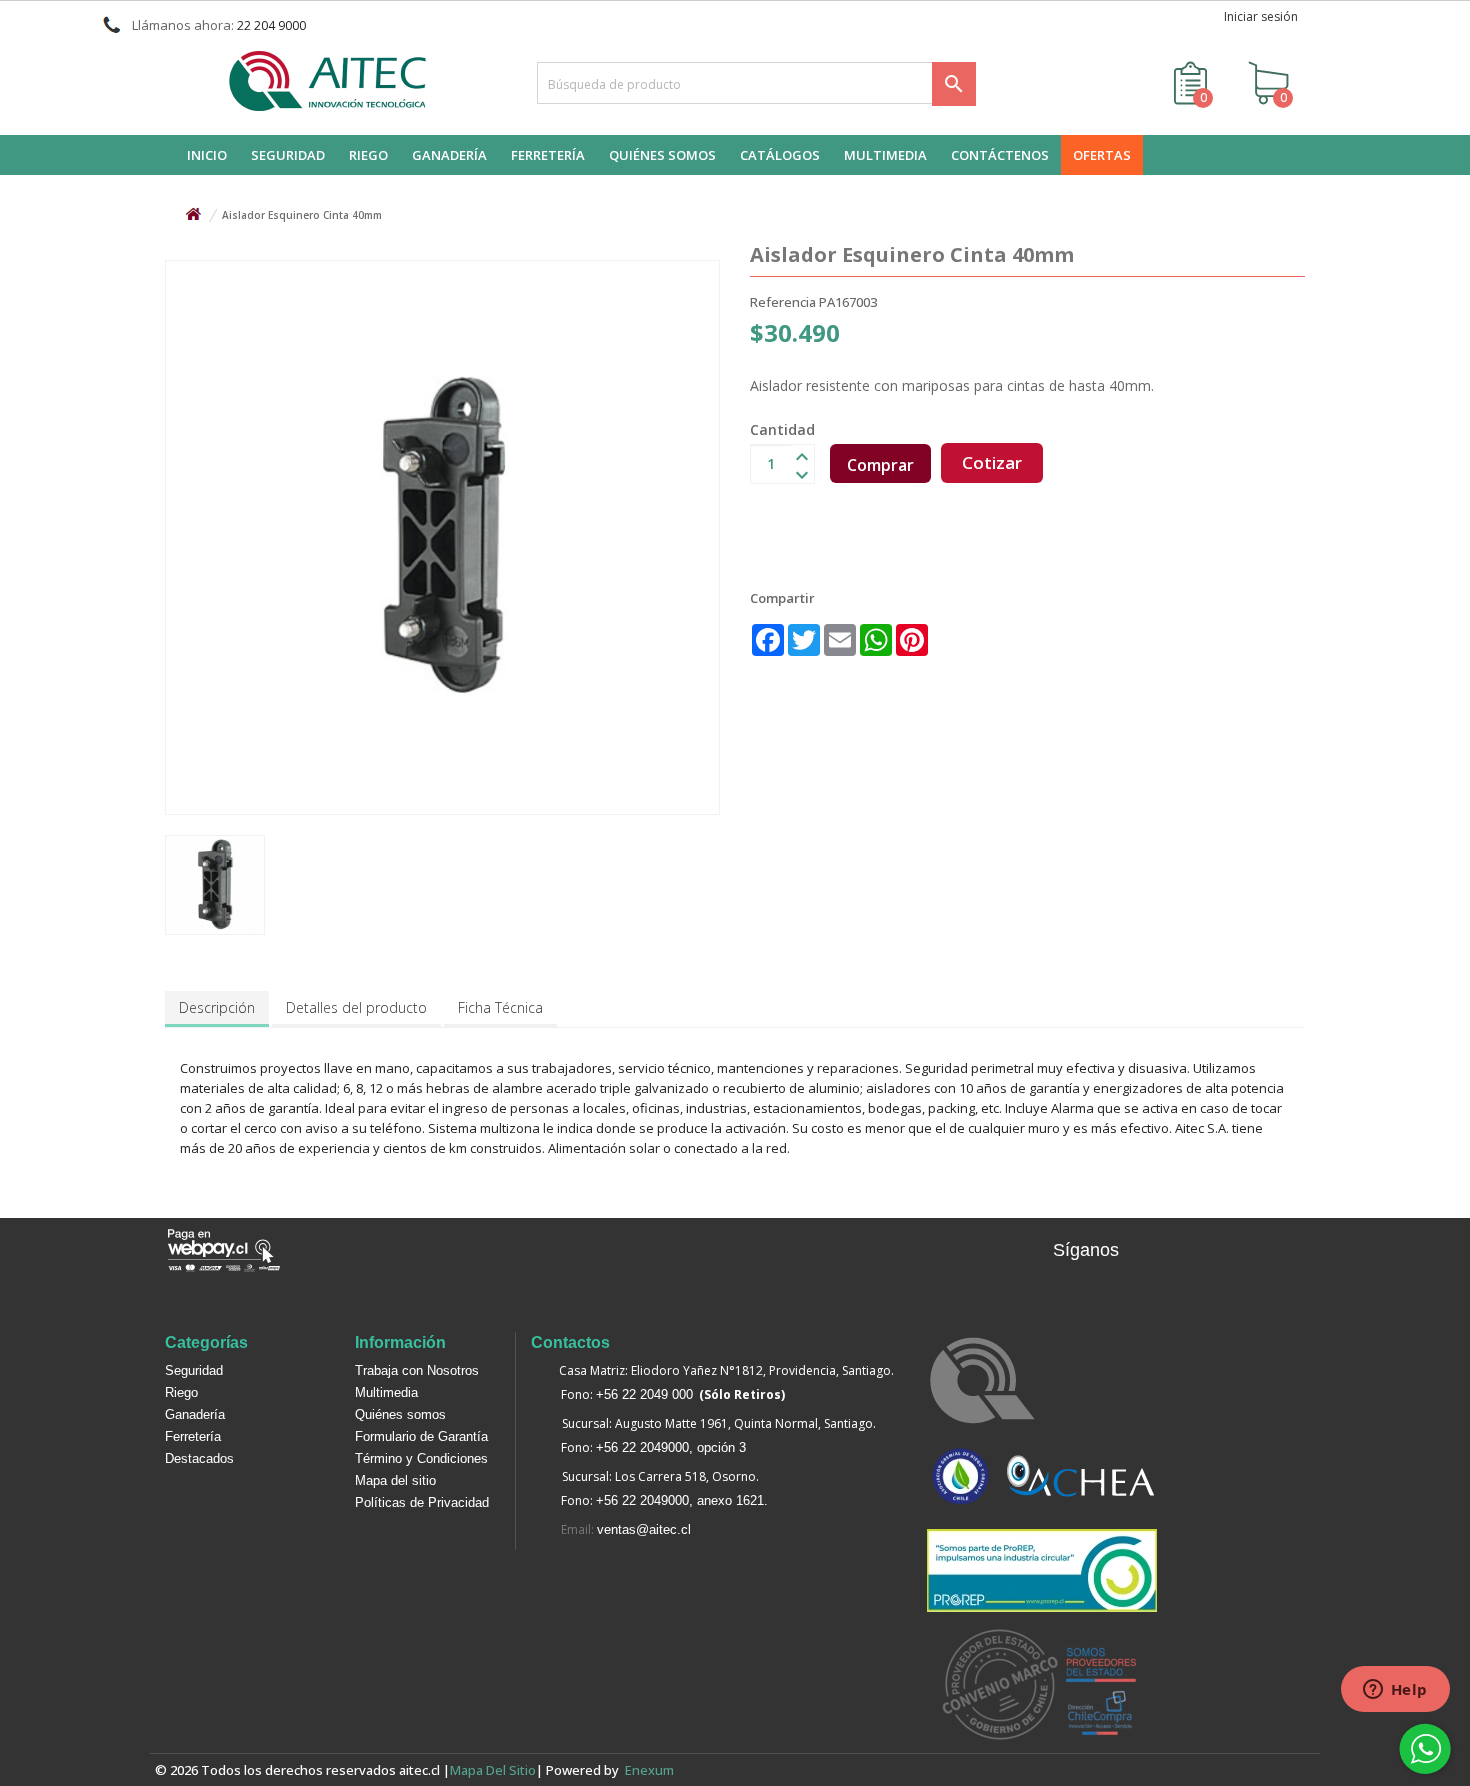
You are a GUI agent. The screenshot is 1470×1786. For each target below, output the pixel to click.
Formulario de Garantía (421, 1436)
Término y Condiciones (421, 1458)
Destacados (199, 1458)
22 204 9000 (271, 25)
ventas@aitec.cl (644, 1529)
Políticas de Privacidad (422, 1502)
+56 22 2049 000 (644, 1394)
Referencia (783, 302)
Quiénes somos (400, 1414)
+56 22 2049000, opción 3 (671, 1447)
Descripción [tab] (217, 1007)
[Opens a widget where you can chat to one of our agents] (1395, 1691)
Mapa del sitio (395, 1480)
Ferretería (193, 1436)
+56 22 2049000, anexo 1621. (682, 1500)
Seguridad (194, 1370)
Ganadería (195, 1414)
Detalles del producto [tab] (356, 1007)
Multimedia (386, 1392)
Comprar (880, 465)
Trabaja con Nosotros (417, 1370)
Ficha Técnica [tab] (500, 1007)
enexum (652, 1770)
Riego (181, 1392)
